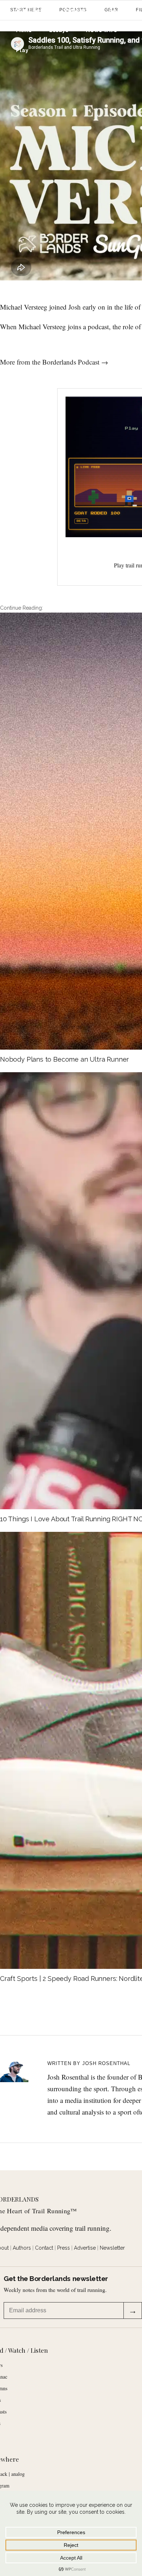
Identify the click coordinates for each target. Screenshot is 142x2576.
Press (64, 2248)
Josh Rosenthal (106, 2063)
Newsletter (112, 2248)
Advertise (85, 2248)
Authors (22, 2248)
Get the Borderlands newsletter (56, 2279)
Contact (44, 2248)
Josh (75, 307)
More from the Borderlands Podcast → (54, 362)
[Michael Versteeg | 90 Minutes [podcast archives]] (19, 2068)
